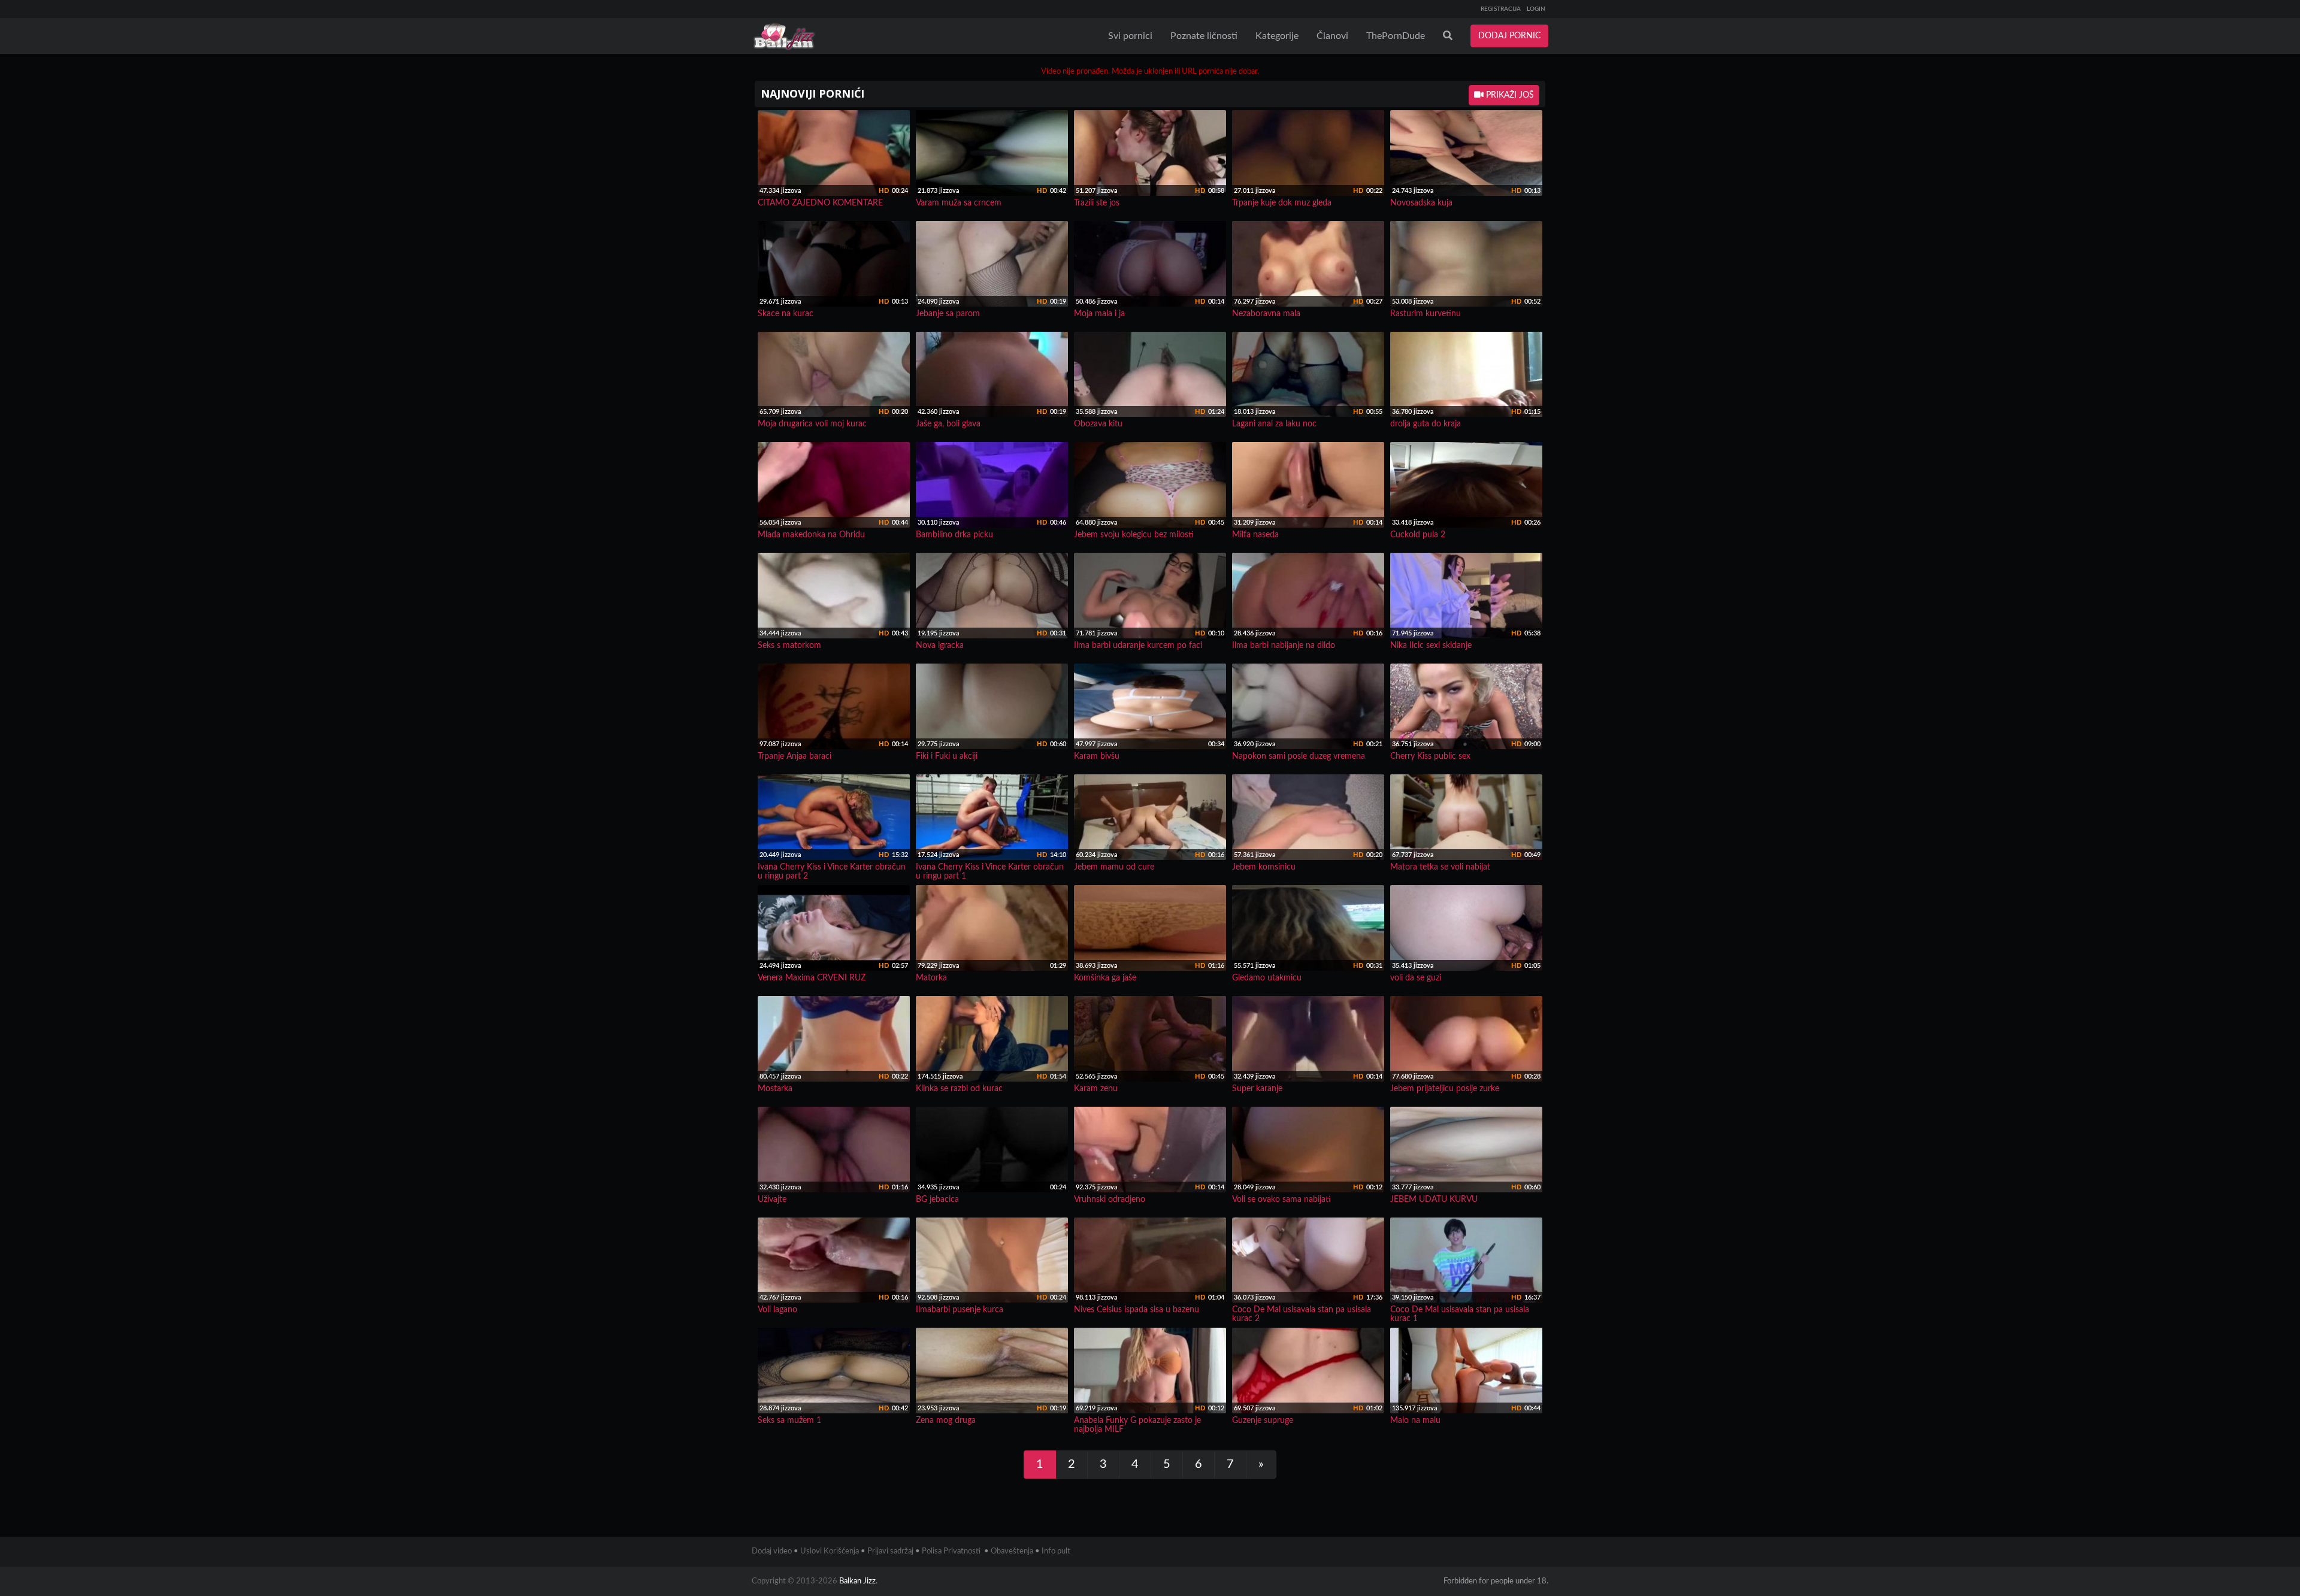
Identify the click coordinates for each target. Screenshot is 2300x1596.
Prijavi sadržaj (890, 1551)
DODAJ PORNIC (1509, 36)
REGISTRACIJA (1501, 9)
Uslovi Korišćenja (830, 1551)
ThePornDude (1396, 36)
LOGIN (1536, 9)
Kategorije (1277, 36)
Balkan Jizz (857, 1581)
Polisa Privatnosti (951, 1551)
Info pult (1056, 1551)
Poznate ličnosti (1204, 36)
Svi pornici (1130, 36)
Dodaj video (772, 1551)
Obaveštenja (1012, 1551)
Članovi (1332, 36)
